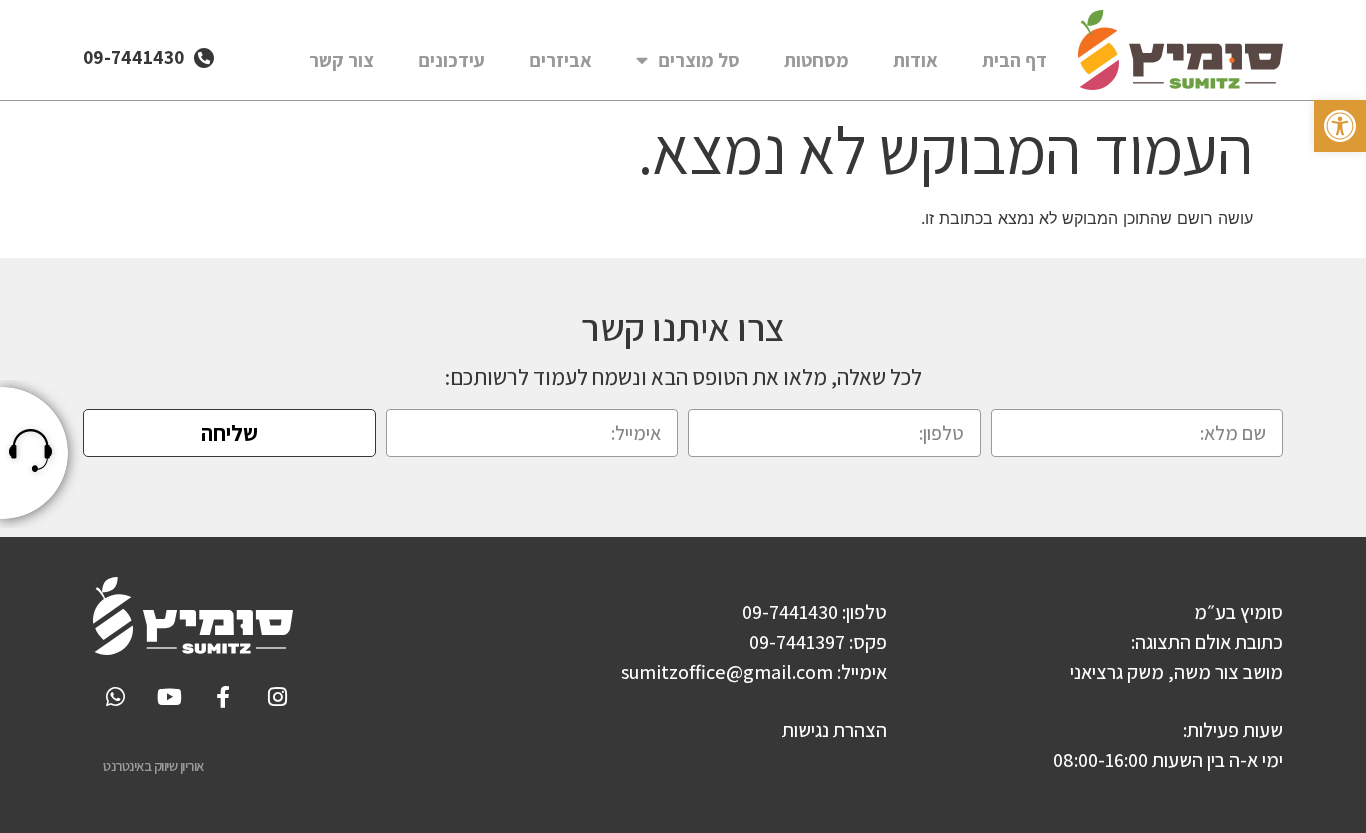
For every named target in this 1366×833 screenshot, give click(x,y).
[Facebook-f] (223, 697)
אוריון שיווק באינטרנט (153, 765)
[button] (1340, 126)
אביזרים (560, 60)
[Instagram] (277, 697)
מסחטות (816, 60)
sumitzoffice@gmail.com (727, 672)
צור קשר (341, 60)
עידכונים (451, 60)
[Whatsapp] (115, 697)
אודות (915, 60)
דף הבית (1014, 60)
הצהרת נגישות (834, 730)
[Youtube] (169, 697)
